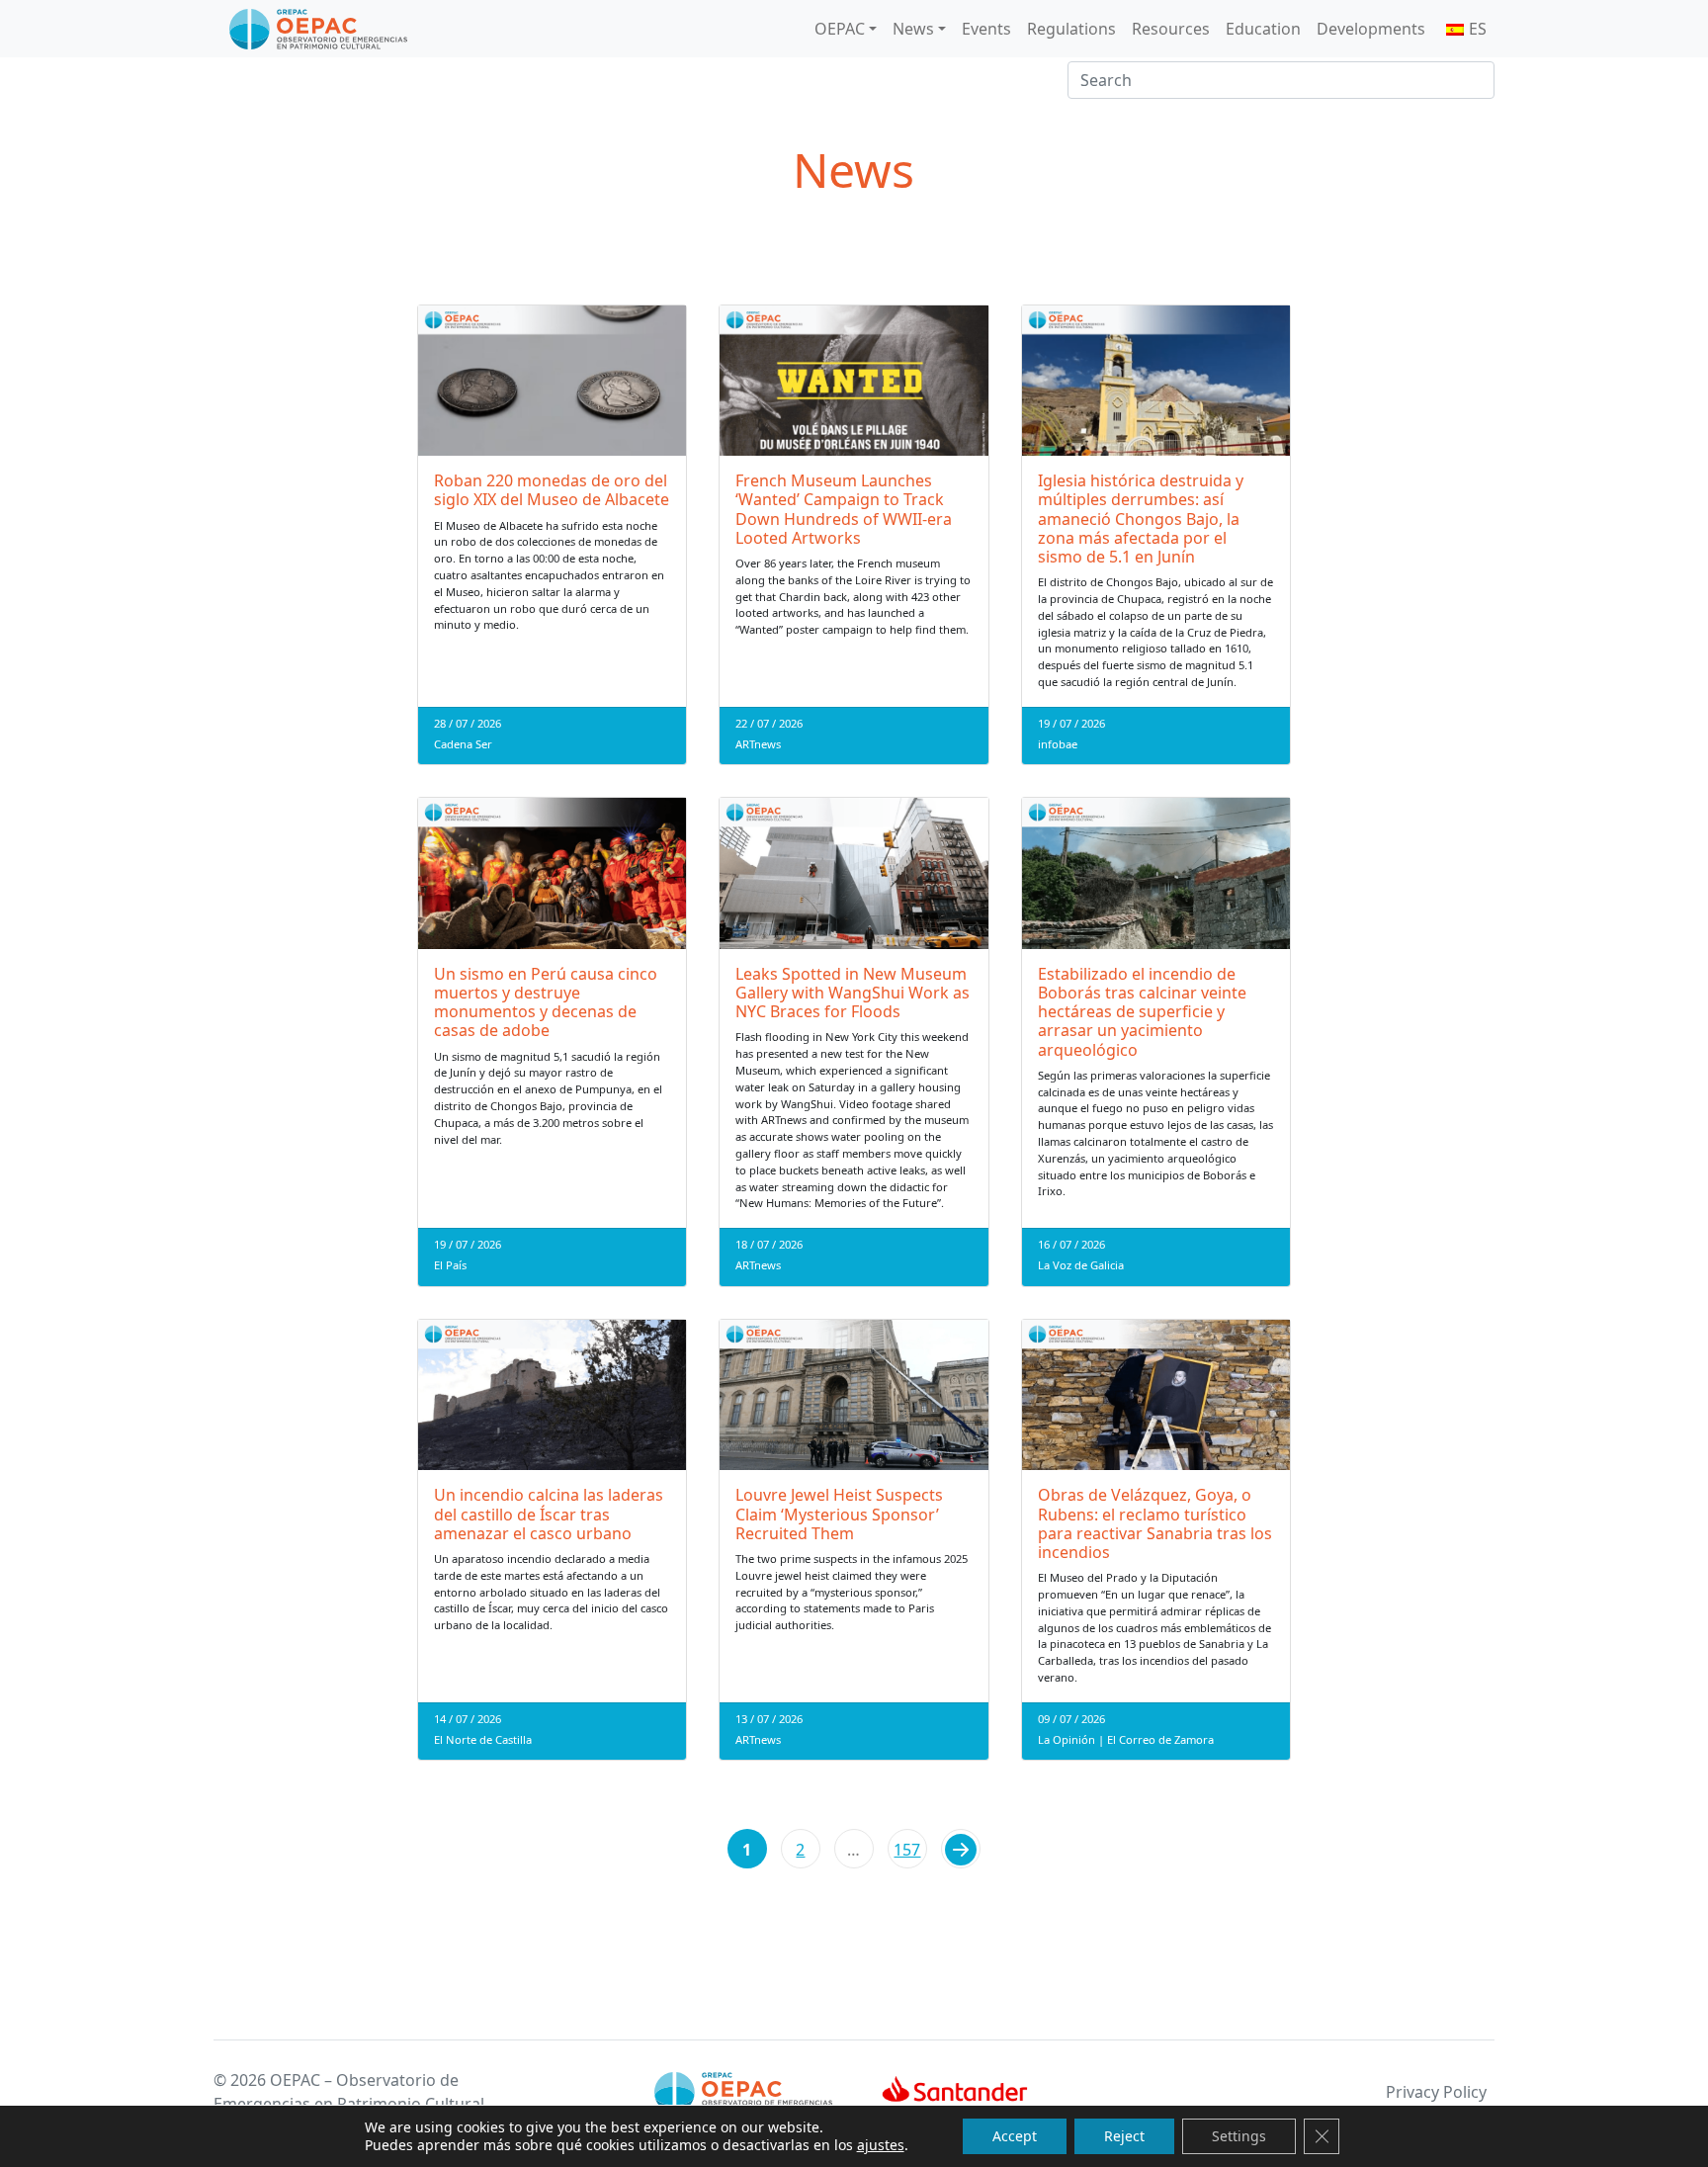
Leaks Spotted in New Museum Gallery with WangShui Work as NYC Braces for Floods (853, 993)
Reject (1124, 2136)
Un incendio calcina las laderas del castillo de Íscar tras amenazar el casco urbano (549, 1514)
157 (907, 1850)
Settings (1239, 2136)
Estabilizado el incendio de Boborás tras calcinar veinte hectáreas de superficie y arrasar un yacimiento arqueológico (1142, 1012)
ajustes (881, 2145)
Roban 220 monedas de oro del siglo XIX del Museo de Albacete (552, 490)
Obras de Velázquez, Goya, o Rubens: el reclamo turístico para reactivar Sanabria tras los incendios (1155, 1523)
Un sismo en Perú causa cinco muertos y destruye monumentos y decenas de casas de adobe (546, 1002)
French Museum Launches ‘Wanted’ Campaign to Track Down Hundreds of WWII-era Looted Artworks (844, 509)
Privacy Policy (1436, 2092)
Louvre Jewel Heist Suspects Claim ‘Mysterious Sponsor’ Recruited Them (839, 1514)
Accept (1015, 2136)
